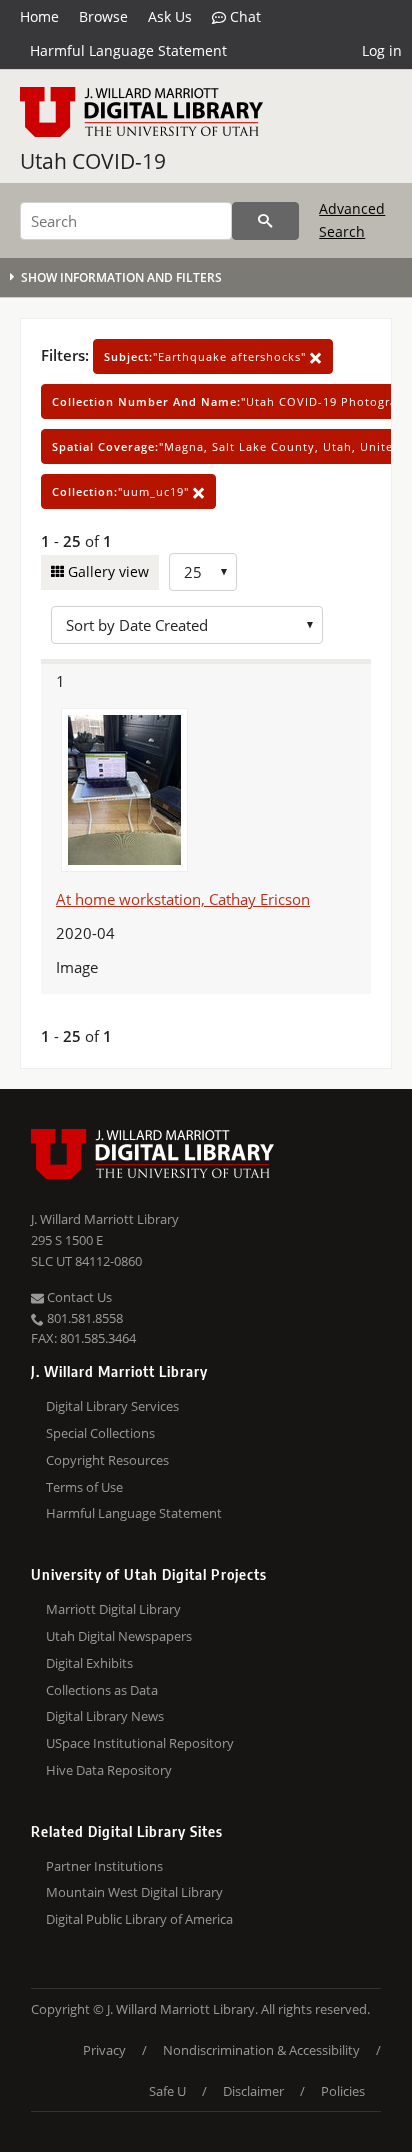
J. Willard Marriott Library (105, 1219)
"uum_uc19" (122, 491)
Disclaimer (253, 2091)
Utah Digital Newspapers (119, 1636)
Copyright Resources (107, 1460)
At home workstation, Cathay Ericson (183, 899)
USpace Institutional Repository (140, 1743)
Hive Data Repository (109, 1770)
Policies (343, 2091)
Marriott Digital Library (113, 1609)
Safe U (167, 2091)
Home (39, 16)
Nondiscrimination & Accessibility (261, 2050)
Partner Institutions (104, 1866)
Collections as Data (102, 1690)
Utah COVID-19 (93, 161)
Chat (243, 16)
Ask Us (170, 16)
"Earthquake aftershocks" (207, 356)
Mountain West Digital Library (134, 1892)
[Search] (265, 221)
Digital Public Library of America (139, 1919)
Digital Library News (105, 1716)
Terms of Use (84, 1487)
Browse (103, 16)
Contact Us (78, 1297)
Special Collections (100, 1433)
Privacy (104, 2050)
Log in (382, 50)
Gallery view (106, 571)
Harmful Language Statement (128, 50)
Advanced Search (352, 219)
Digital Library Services (112, 1406)
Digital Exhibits (89, 1663)
